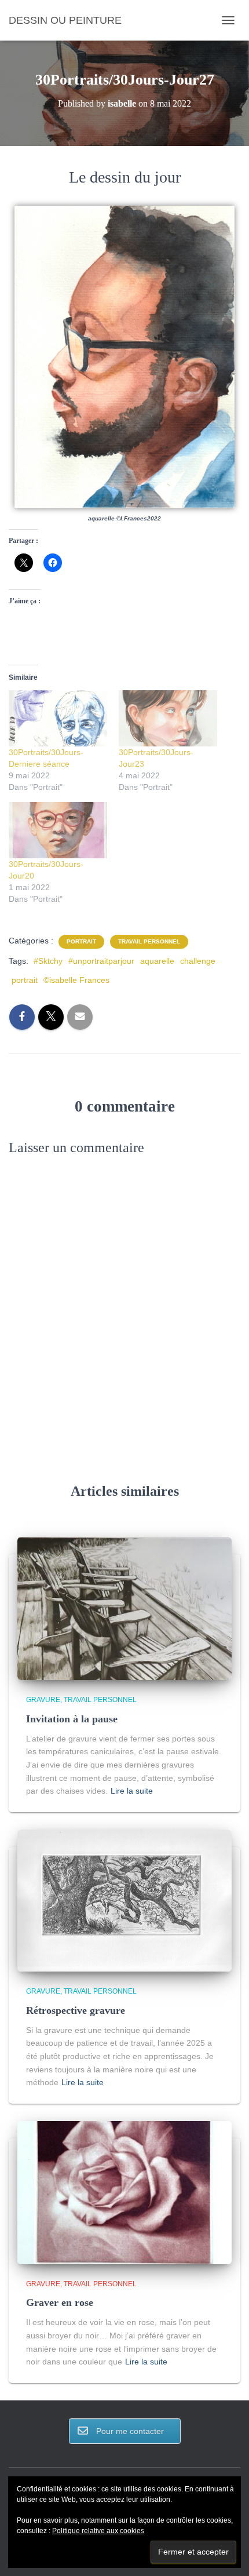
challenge (198, 961)
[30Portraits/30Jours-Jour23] (168, 718)
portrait (25, 980)
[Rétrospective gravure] (124, 1900)
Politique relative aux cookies (98, 2531)
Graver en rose (60, 2302)
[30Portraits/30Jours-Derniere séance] (58, 718)
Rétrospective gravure (76, 2010)
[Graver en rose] (124, 2192)
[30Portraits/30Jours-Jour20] (58, 830)
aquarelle (157, 961)
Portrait (81, 941)
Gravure (43, 1700)
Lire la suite (132, 1791)
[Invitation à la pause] (124, 1608)
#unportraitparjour (101, 961)
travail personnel (149, 941)
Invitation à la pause (72, 1719)
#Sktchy (48, 961)
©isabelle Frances (76, 980)
